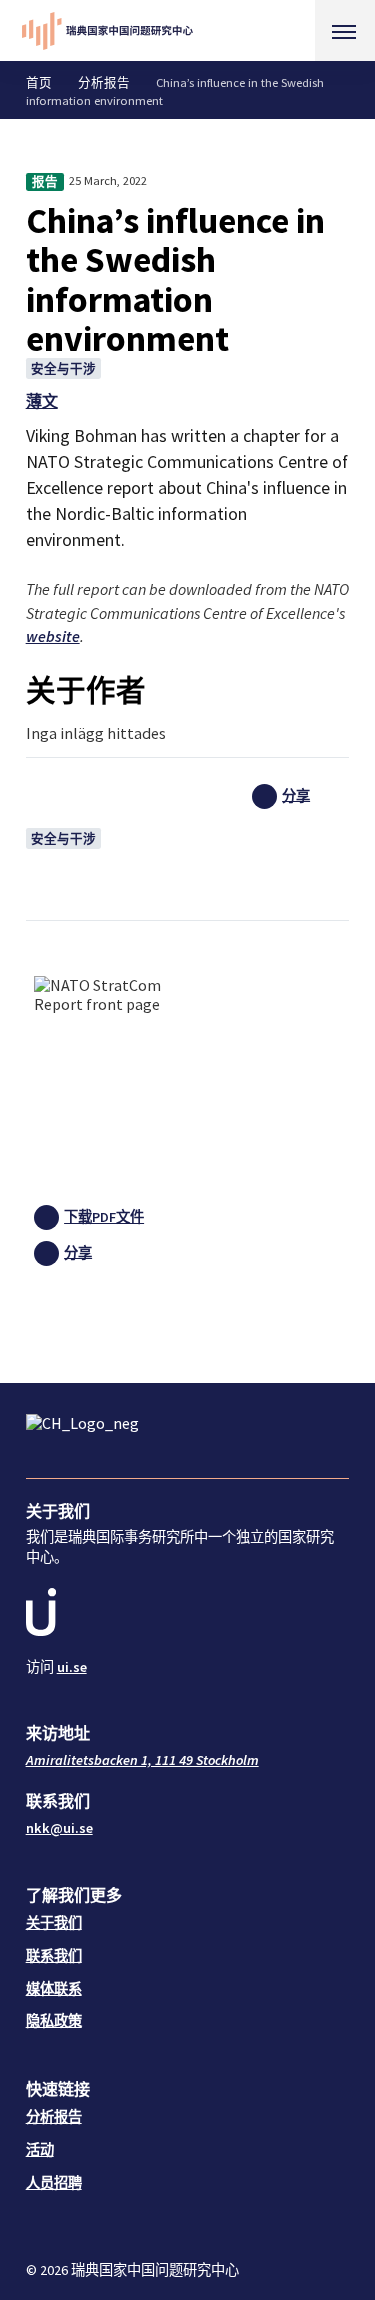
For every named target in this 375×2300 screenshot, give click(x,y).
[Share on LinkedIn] (300, 823)
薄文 (42, 401)
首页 (39, 82)
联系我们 (54, 1956)
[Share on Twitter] (300, 851)
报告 (45, 181)
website (53, 636)
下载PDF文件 (104, 1217)
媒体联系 (54, 1989)
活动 (40, 2150)
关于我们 (54, 1923)
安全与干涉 (63, 368)
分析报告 (104, 82)
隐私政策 (54, 2021)
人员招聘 (54, 2183)
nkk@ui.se (59, 1828)
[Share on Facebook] (300, 880)
